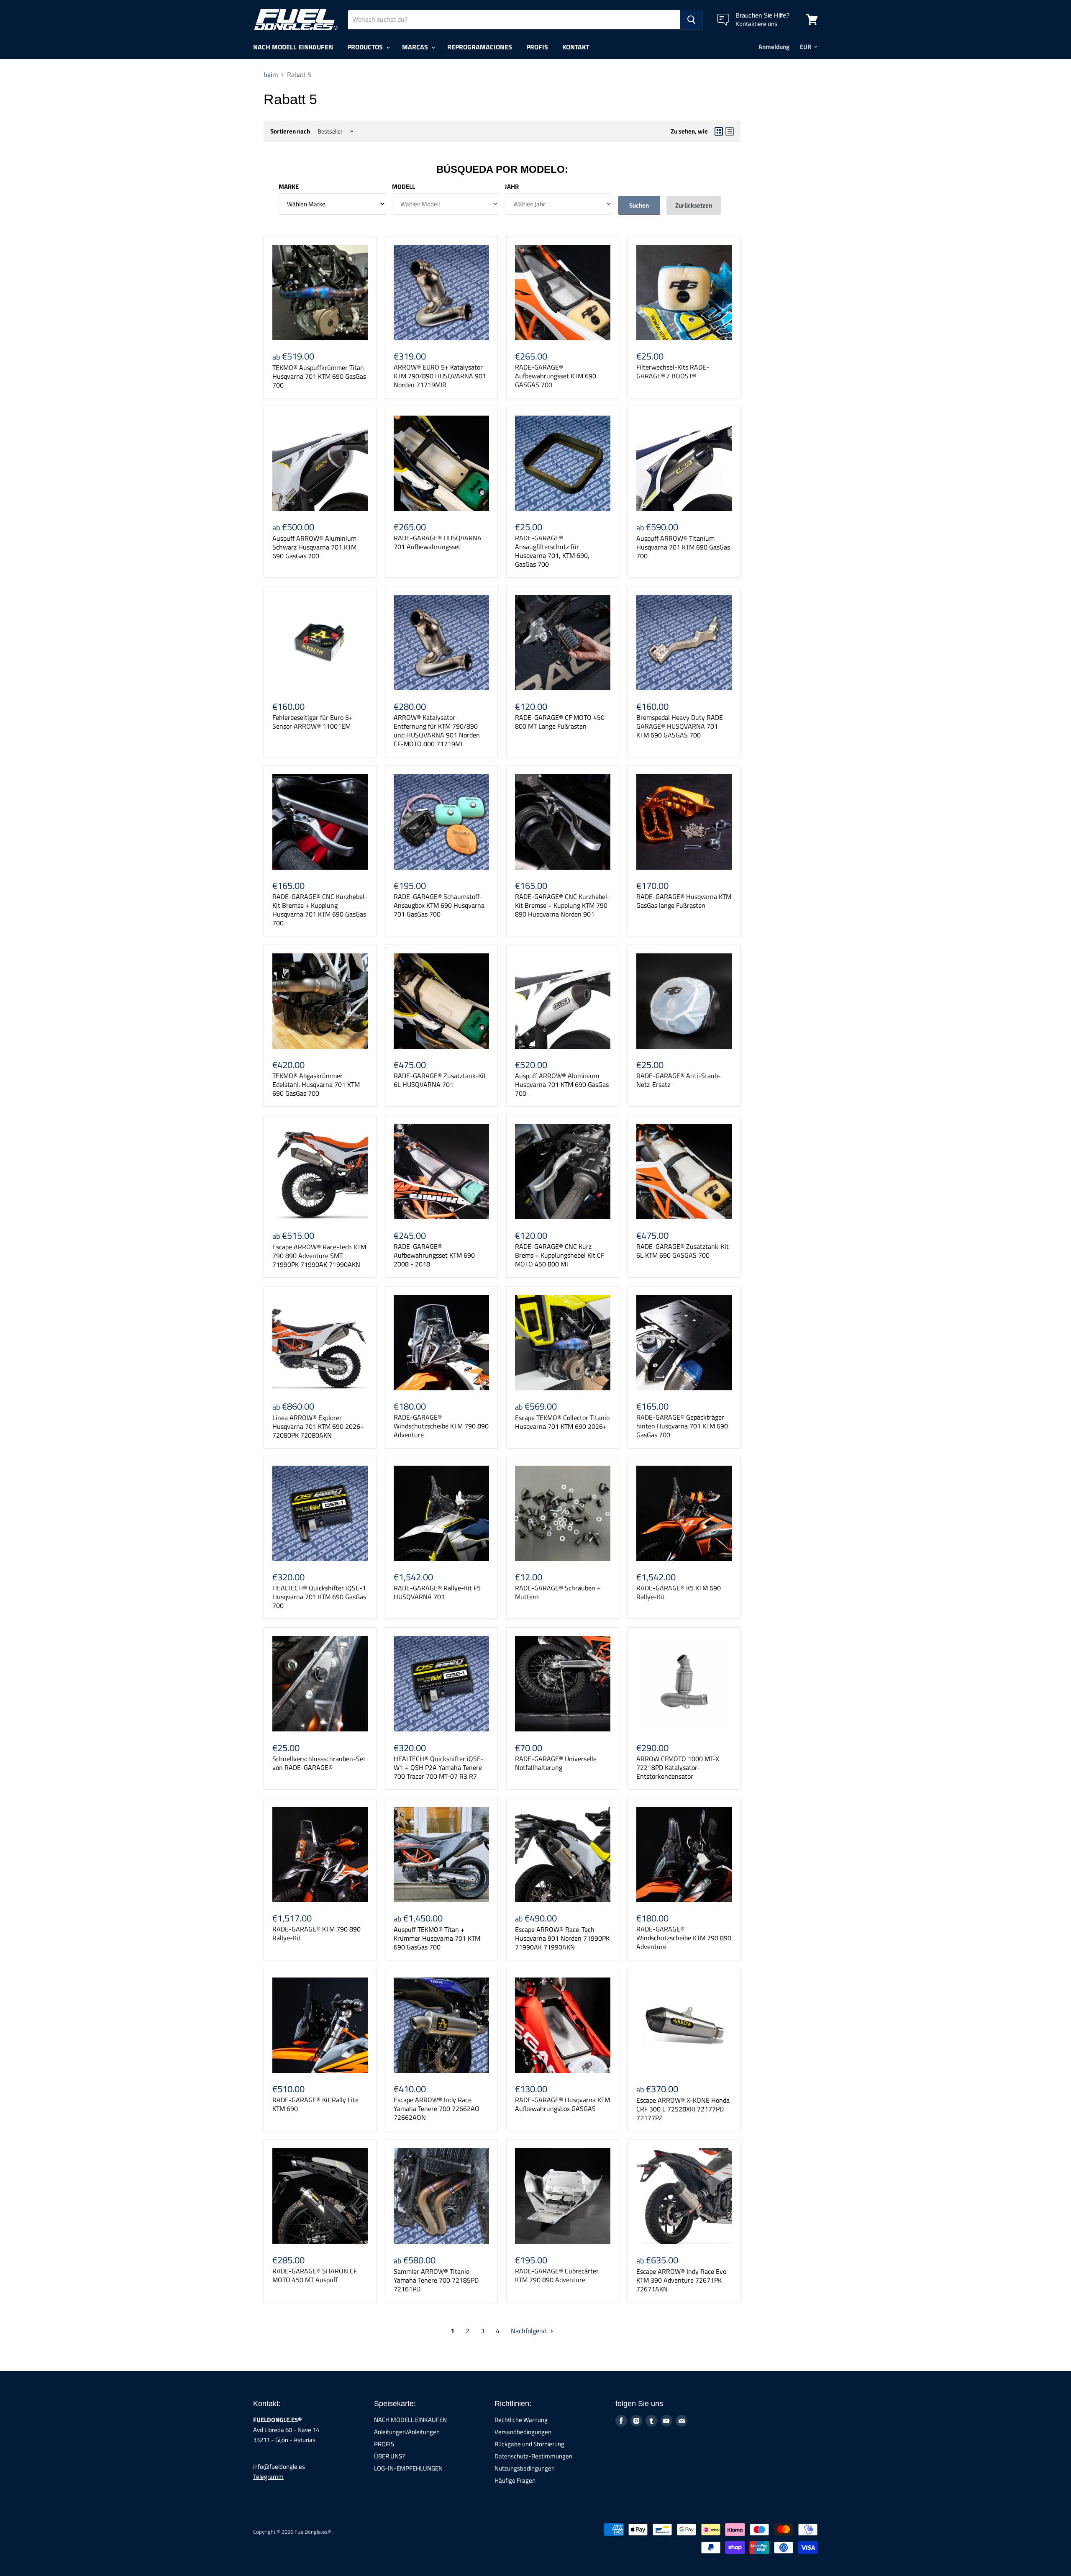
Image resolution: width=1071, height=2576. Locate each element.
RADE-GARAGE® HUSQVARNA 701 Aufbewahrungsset (438, 542)
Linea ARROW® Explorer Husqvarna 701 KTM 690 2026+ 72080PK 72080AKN (318, 1426)
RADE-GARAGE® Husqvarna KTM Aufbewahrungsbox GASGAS (562, 2104)
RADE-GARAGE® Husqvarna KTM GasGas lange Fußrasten (684, 901)
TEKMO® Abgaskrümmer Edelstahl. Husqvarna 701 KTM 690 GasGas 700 (316, 1084)
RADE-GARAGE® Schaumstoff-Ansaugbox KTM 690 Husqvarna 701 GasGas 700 (439, 905)
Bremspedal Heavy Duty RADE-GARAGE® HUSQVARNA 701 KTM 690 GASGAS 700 (681, 726)
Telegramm (268, 2477)
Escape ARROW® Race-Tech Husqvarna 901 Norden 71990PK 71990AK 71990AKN (562, 1938)
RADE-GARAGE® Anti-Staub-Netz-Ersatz (679, 1080)
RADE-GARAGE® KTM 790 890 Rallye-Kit (316, 1933)
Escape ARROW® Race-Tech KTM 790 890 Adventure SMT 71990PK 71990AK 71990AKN (319, 1256)
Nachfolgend (529, 2331)
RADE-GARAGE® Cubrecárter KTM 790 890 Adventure (557, 2275)
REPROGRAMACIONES (480, 47)
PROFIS (537, 47)
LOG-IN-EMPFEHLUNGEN (408, 2468)
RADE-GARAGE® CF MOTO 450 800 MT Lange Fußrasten (560, 722)
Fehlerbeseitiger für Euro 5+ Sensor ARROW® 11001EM (313, 722)
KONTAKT (576, 47)
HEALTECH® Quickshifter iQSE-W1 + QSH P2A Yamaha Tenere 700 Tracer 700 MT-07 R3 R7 (439, 1767)
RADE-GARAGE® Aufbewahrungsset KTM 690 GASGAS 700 (556, 376)
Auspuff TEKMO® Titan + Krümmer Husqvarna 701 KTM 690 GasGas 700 (437, 1938)
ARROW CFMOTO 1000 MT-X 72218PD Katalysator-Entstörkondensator (678, 1767)
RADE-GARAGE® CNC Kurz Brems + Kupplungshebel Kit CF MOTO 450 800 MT (560, 1255)
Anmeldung (774, 47)
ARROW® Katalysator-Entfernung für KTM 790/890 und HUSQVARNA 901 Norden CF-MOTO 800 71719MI (437, 731)
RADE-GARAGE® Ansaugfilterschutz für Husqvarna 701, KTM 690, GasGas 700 (552, 551)
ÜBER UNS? (389, 2456)
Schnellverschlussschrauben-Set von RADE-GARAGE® (319, 1763)
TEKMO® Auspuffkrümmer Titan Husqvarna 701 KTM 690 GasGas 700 (319, 376)
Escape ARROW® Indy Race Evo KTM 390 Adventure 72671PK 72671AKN (681, 2280)
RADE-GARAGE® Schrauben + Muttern (558, 1592)
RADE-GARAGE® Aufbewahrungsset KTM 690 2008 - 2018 (434, 1255)
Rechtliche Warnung (521, 2420)
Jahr (512, 186)
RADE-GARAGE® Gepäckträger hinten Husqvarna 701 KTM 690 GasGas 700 (682, 1426)
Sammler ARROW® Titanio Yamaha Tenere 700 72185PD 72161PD (436, 2280)
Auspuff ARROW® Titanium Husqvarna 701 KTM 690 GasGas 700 (683, 547)
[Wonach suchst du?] (691, 20)
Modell (404, 186)
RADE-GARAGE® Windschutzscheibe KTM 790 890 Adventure (441, 1426)
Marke (289, 186)
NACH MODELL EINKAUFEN (293, 47)
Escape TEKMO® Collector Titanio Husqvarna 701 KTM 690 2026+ (562, 1422)
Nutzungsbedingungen (525, 2468)
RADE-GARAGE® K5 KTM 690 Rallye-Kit (679, 1592)
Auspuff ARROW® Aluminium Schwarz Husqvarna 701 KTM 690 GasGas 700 (314, 547)
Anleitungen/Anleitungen (407, 2432)
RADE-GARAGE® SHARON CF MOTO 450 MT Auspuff (315, 2275)
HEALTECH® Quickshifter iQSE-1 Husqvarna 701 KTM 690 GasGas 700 (319, 1597)
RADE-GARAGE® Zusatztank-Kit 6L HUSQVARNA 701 (440, 1080)
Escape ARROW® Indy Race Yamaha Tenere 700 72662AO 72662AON (437, 2109)
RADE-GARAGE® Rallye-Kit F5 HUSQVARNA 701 (437, 1592)
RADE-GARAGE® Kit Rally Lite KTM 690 (315, 2104)
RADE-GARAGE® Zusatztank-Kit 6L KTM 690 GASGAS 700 (683, 1251)
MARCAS (416, 47)
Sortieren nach (290, 131)
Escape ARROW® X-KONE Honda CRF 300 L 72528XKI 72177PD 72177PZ (683, 2109)
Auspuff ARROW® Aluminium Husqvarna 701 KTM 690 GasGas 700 (562, 1084)
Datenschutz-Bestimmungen (533, 2456)
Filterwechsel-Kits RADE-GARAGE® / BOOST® (673, 371)
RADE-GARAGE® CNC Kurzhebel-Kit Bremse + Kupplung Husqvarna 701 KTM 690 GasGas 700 (320, 910)
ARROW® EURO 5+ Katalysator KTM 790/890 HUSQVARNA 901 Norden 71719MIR (440, 376)
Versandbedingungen (523, 2432)
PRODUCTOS (366, 47)
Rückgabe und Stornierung (529, 2444)
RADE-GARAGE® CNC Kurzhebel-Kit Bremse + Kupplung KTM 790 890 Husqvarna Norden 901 (562, 905)
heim (271, 74)
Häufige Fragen (515, 2480)
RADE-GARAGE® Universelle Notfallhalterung (556, 1763)
